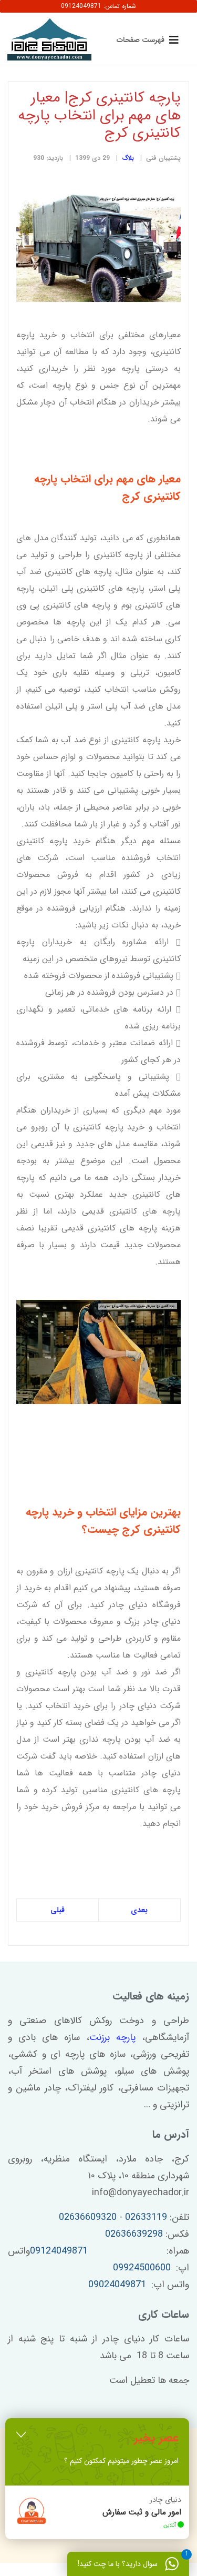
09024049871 (117, 2285)
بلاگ (128, 158)
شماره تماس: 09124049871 (98, 6)
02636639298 (134, 2234)
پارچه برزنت (112, 2037)
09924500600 (142, 2268)
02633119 (146, 2217)
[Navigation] (145, 39)
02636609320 (88, 2217)
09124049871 (59, 2251)
